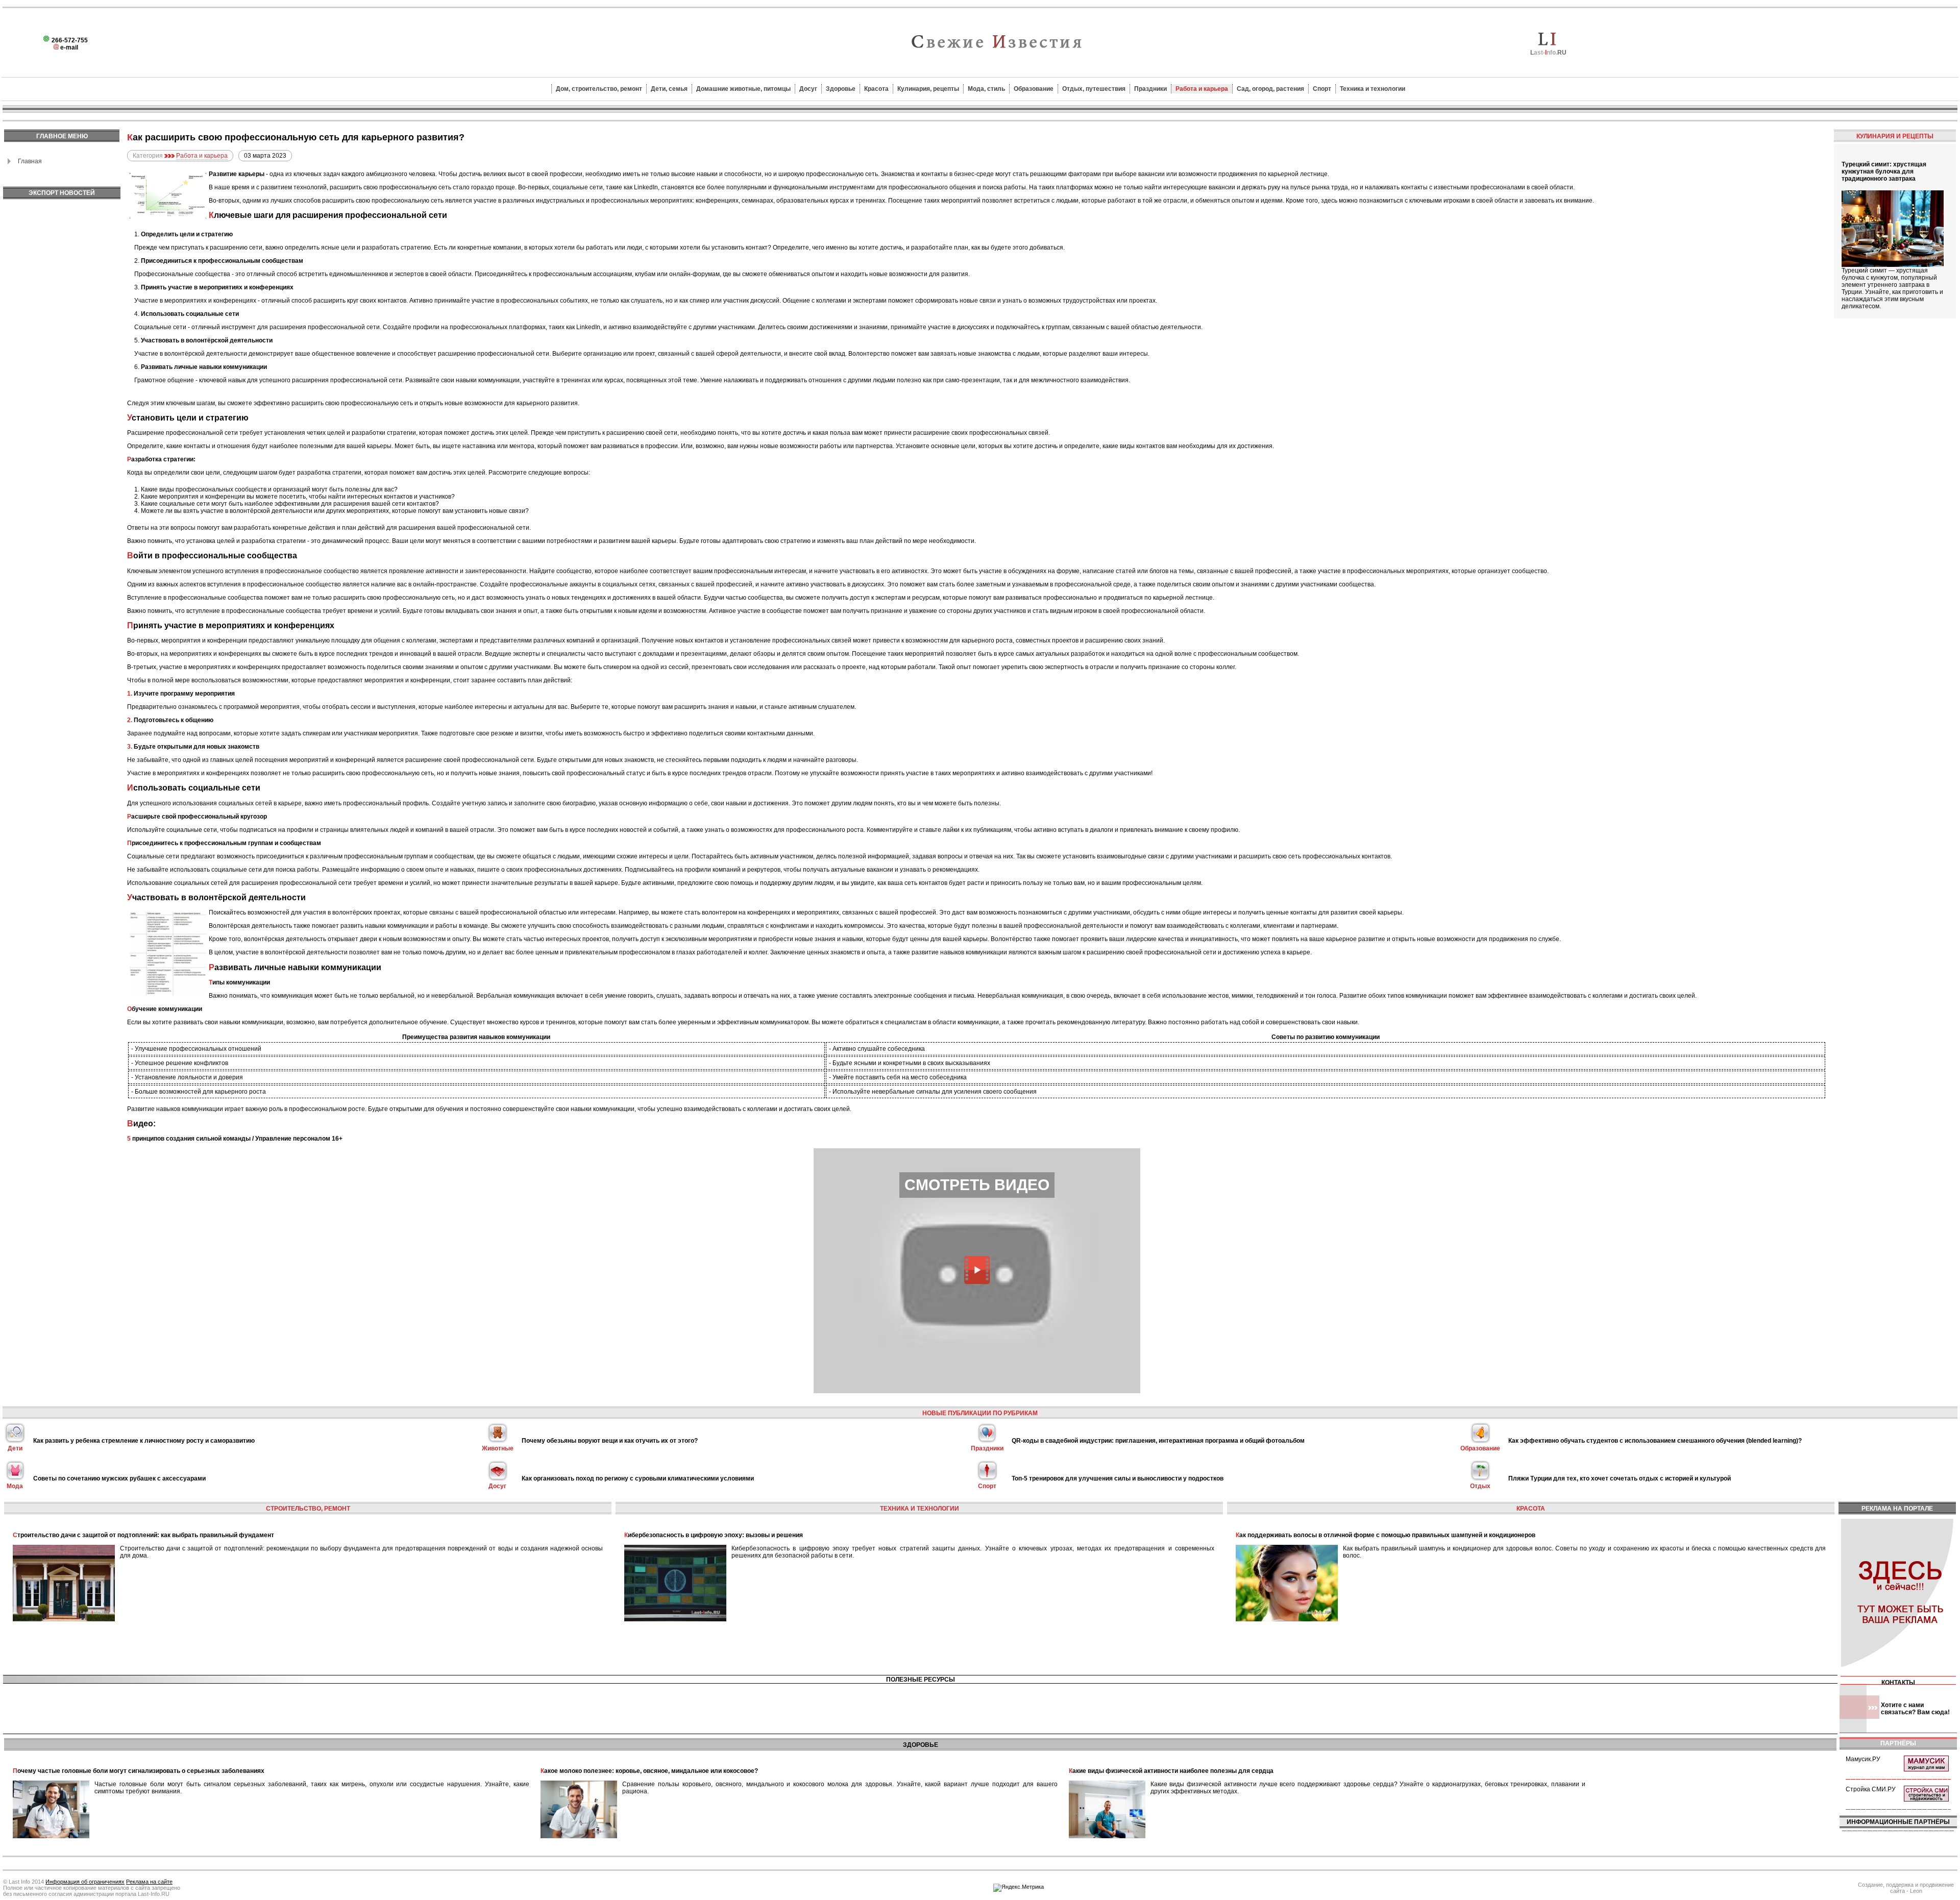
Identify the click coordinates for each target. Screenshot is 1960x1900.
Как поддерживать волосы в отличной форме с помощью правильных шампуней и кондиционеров (1386, 1535)
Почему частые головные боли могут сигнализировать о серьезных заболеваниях (139, 1771)
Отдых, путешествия (1094, 89)
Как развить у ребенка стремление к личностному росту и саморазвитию (144, 1441)
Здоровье (841, 89)
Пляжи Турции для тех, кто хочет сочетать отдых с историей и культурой (1620, 1478)
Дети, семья (669, 89)
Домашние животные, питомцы (743, 89)
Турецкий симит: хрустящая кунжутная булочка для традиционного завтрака (1884, 171)
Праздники (1150, 89)
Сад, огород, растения (1270, 89)
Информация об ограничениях (85, 1882)
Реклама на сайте (149, 1882)
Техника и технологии (1373, 89)
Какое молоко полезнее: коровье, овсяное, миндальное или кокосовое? (649, 1771)
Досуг (808, 89)
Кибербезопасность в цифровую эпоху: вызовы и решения (714, 1535)
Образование (1034, 89)
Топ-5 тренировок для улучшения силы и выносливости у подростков (1118, 1478)
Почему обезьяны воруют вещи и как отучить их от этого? (610, 1441)
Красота (876, 89)
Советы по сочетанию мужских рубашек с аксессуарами (119, 1478)
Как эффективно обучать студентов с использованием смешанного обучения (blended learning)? (1655, 1441)
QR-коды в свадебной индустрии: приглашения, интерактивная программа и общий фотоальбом (1158, 1441)
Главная (30, 161)
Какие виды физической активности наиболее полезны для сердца (1171, 1771)
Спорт (1322, 89)
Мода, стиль (986, 89)
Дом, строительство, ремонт (599, 89)
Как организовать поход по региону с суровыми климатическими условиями (638, 1478)
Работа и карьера (1202, 89)
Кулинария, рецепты (928, 89)
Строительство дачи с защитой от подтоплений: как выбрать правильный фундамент (143, 1535)
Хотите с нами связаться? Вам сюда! (1915, 1709)
